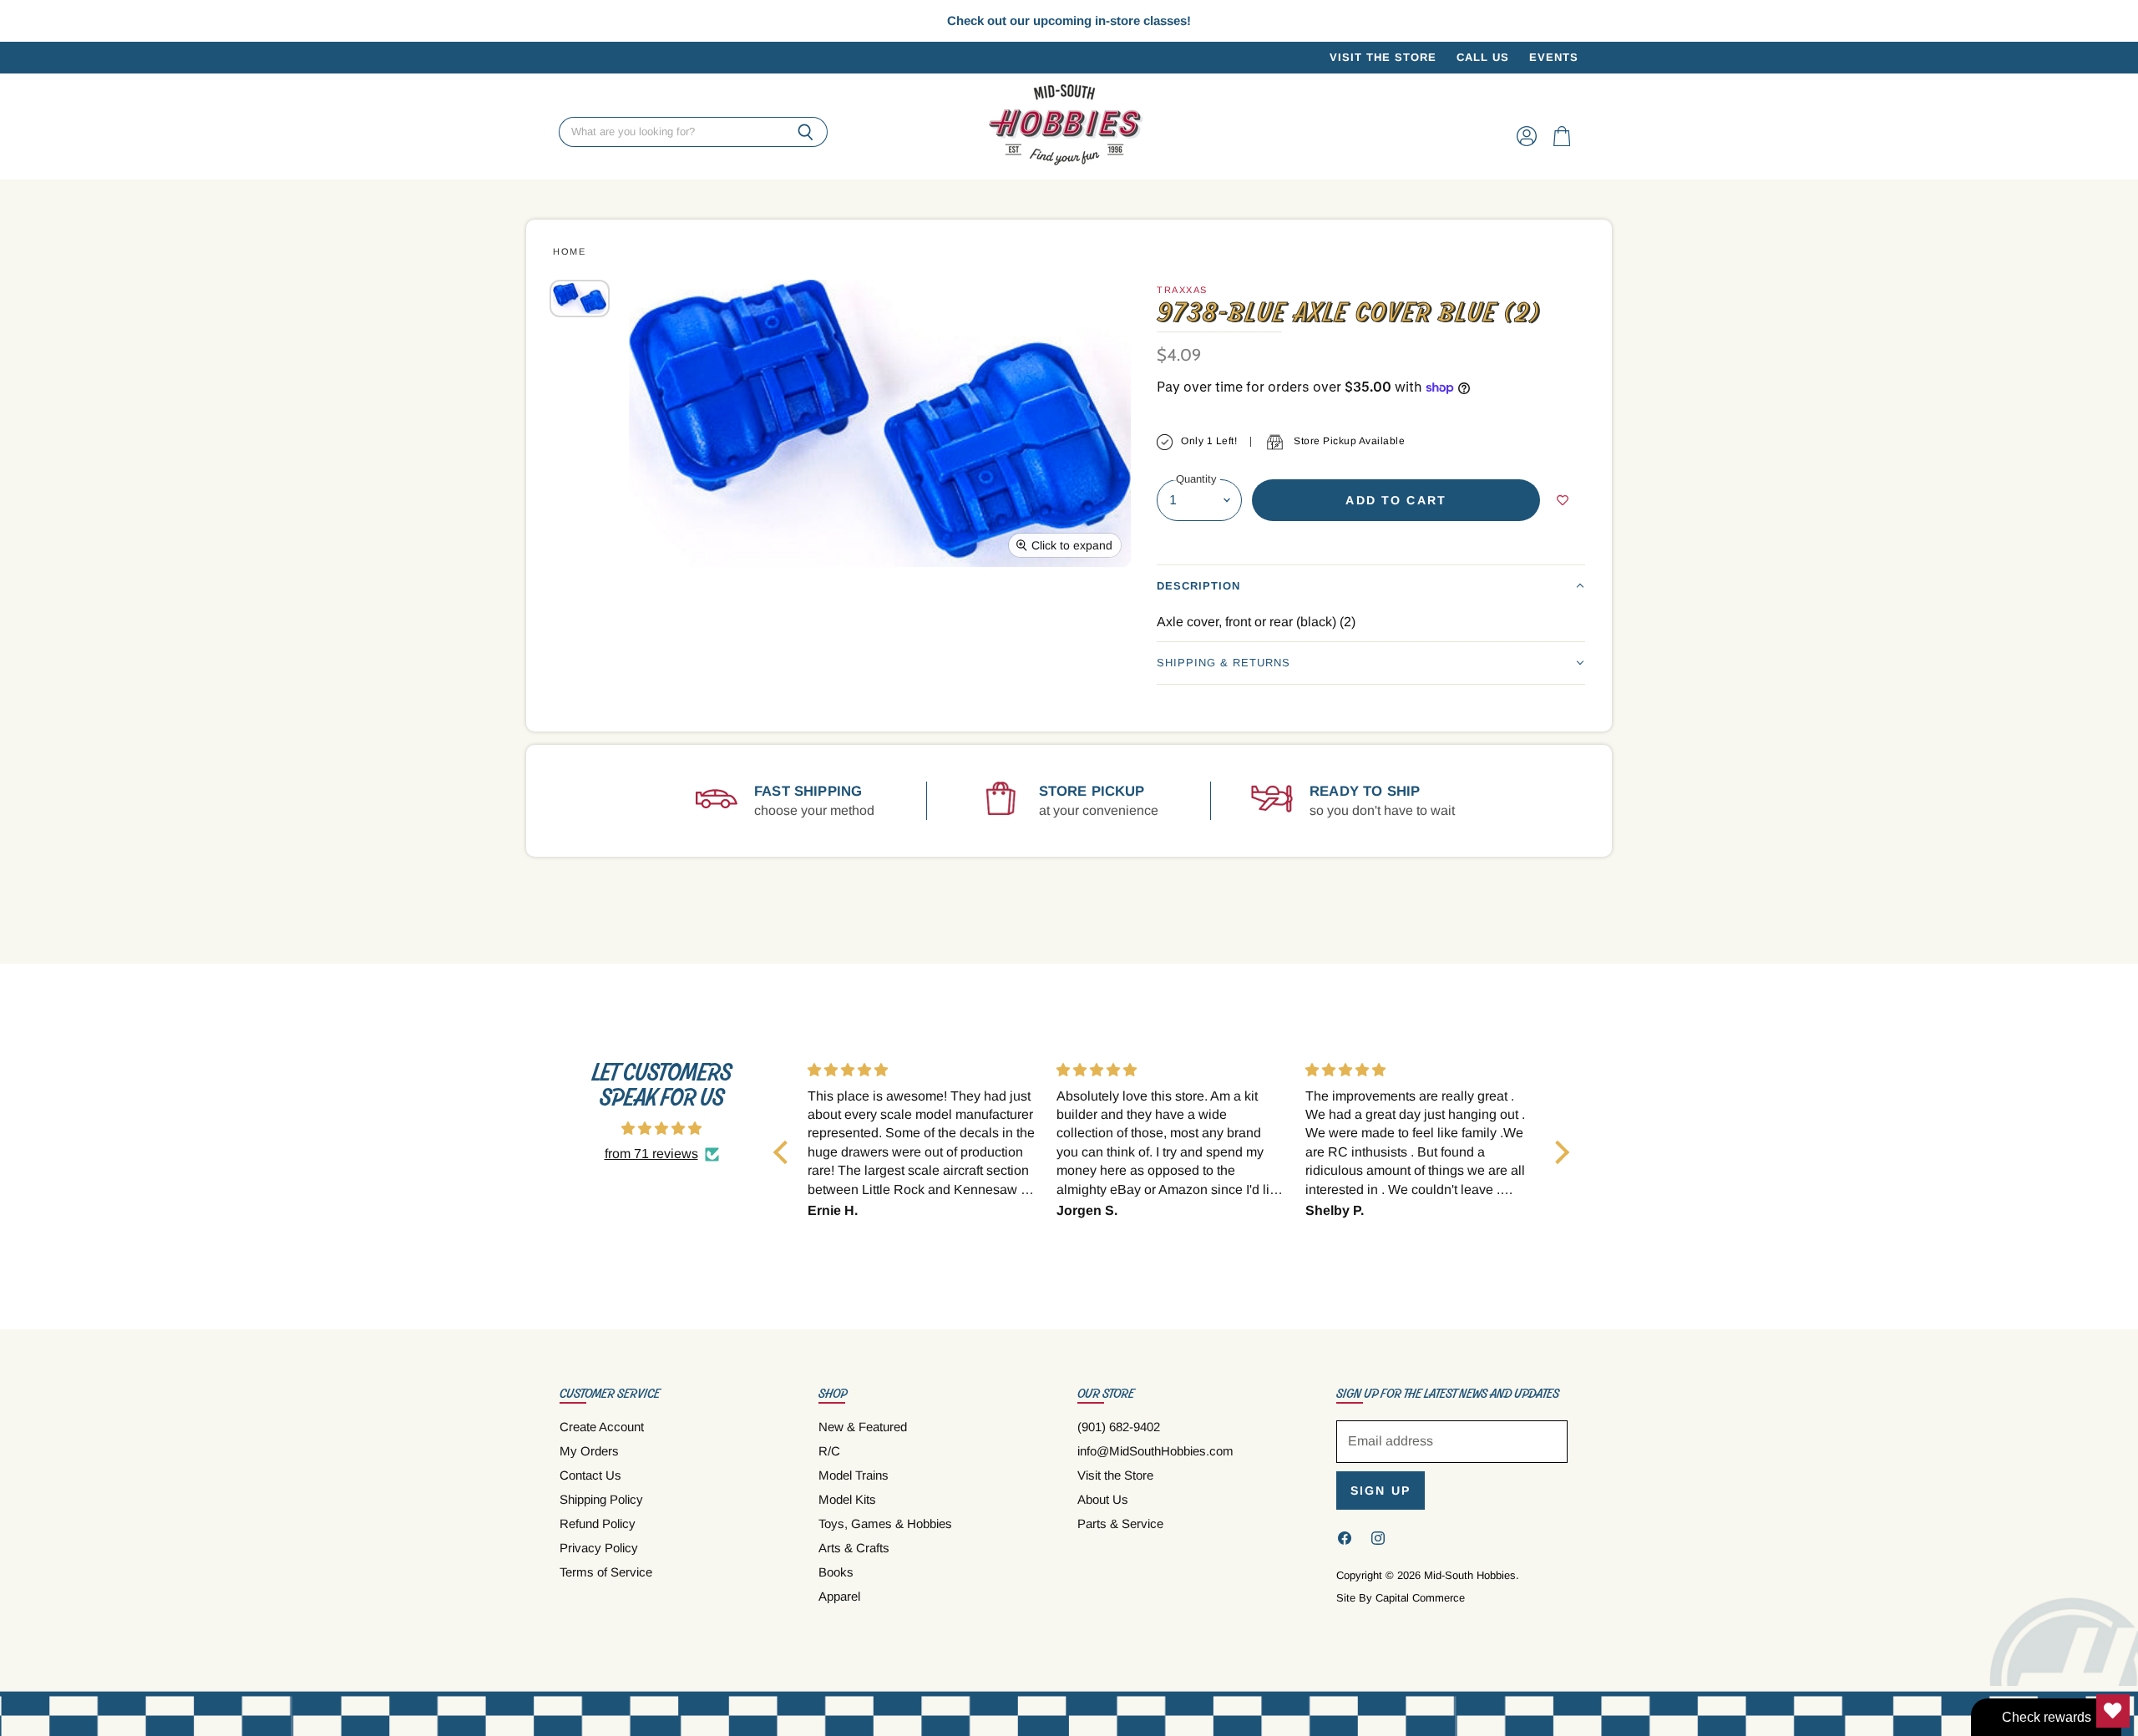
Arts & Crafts (854, 1548)
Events (1554, 58)
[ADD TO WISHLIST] (1563, 500)
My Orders (589, 1451)
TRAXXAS (1182, 290)
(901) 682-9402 (1119, 1427)
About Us (1103, 1499)
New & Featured (863, 1427)
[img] (661, 1129)
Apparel (839, 1596)
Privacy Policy (599, 1548)
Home (569, 251)
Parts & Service (1120, 1523)
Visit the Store (1383, 58)
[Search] (806, 133)
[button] (1371, 586)
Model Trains (854, 1475)
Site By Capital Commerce (1401, 1598)
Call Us (1483, 58)
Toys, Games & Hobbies (885, 1523)
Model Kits (847, 1499)
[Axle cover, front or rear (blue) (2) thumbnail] (580, 298)
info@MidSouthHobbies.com (1155, 1451)
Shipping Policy (601, 1499)
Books (836, 1572)
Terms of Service (606, 1572)
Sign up (1381, 1491)
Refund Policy (598, 1523)
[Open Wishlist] (2113, 1711)
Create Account (602, 1427)
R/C (829, 1451)
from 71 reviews (651, 1154)
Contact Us (590, 1475)
